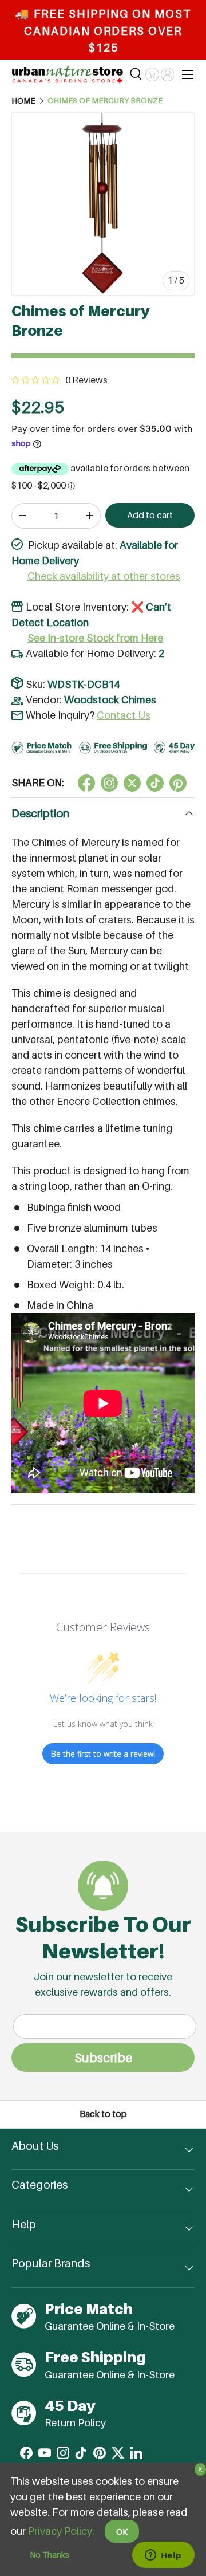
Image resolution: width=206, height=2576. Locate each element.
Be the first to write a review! (103, 1754)
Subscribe (103, 2058)
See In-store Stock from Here (95, 638)
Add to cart (150, 515)
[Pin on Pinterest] (178, 783)
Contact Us (124, 715)
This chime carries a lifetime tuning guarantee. (92, 1136)
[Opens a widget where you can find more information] (163, 2556)
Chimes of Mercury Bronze (105, 101)
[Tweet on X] (109, 783)
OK (122, 2532)
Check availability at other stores (104, 576)
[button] (152, 74)
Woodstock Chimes (110, 700)
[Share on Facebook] (86, 783)
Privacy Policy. (61, 2531)
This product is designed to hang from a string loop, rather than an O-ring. (100, 1178)
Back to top (103, 2114)
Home (23, 101)
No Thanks (49, 2555)
